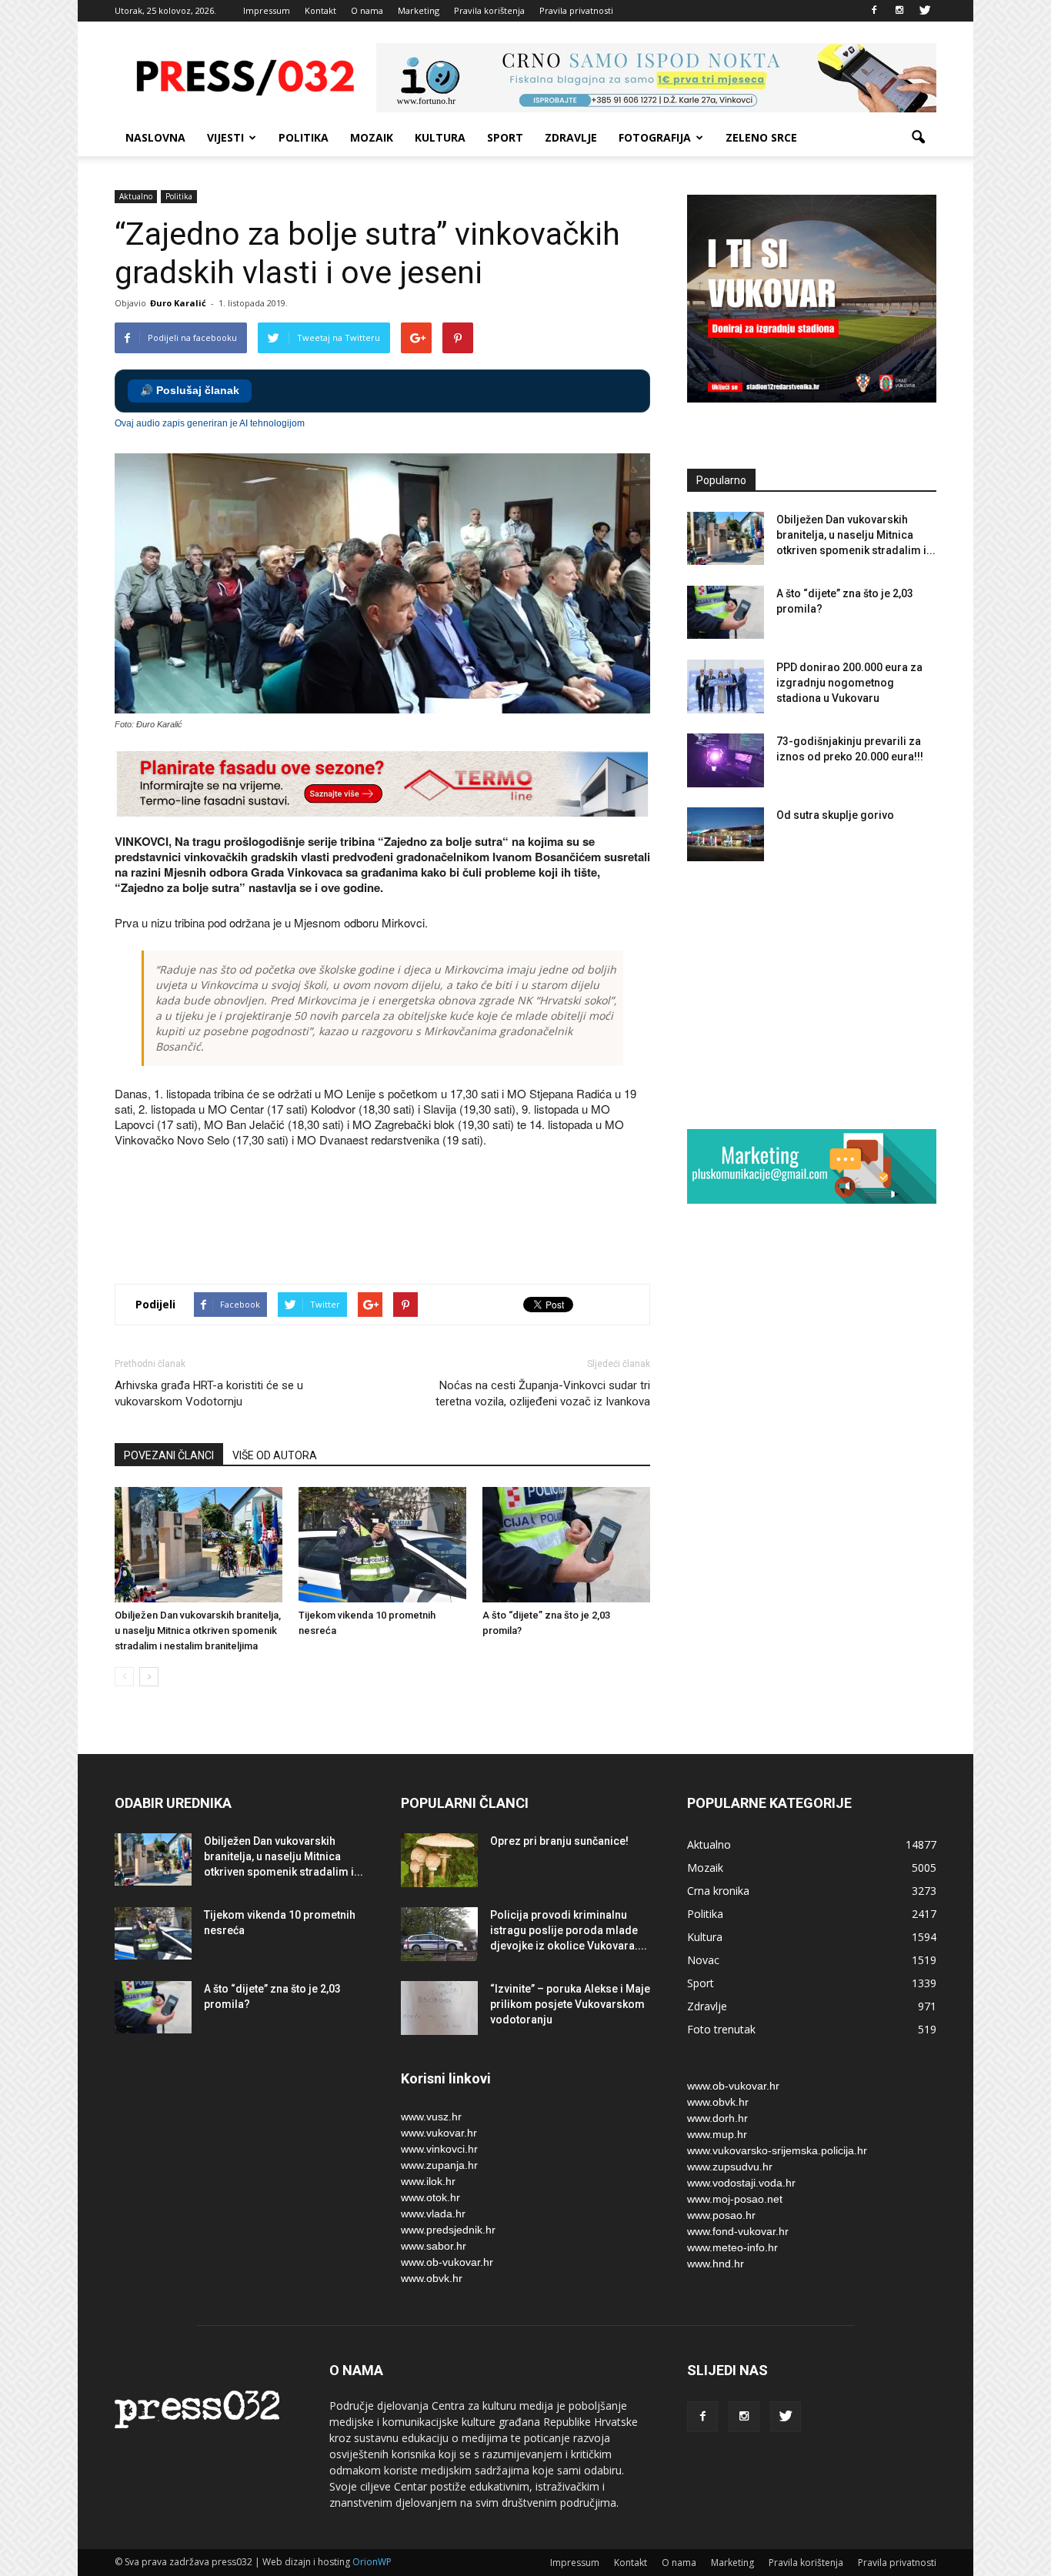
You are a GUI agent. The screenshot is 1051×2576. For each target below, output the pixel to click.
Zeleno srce (761, 137)
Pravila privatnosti (576, 10)
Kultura (440, 137)
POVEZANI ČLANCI (169, 1455)
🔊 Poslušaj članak (190, 391)
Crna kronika (718, 1891)
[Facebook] (874, 11)
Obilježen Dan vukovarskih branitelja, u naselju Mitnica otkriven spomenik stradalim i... (856, 535)
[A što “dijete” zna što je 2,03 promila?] (566, 1545)
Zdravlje (571, 137)
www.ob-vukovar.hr (447, 2262)
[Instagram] (899, 11)
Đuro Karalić (178, 303)
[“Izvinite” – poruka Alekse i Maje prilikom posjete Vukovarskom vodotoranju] (439, 2008)
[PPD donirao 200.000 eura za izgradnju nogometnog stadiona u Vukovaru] (726, 687)
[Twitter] (925, 11)
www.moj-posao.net (735, 2199)
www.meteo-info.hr (732, 2247)
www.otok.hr (430, 2197)
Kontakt (320, 10)
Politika (304, 137)
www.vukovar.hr (439, 2133)
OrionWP (372, 2562)
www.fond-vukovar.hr (738, 2231)
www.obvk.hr (432, 2278)
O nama (367, 10)
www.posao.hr (721, 2215)
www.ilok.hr (428, 2181)
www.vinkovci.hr (439, 2149)
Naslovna (155, 137)
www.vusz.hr (431, 2117)
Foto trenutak (721, 2029)
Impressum (267, 10)
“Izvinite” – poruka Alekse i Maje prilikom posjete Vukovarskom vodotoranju (570, 2004)
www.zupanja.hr (439, 2165)
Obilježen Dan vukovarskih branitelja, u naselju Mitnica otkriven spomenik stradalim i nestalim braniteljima (198, 1630)
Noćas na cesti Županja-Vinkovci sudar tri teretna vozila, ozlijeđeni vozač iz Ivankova (543, 1393)
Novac (703, 1960)
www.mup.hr (717, 2134)
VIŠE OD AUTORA (275, 1455)
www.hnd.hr (716, 2264)
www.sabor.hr (434, 2246)
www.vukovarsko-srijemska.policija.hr (777, 2150)
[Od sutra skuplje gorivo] (726, 834)
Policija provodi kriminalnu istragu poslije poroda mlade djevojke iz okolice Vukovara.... (569, 1930)
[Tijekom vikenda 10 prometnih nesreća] (382, 1545)
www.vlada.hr (433, 2213)
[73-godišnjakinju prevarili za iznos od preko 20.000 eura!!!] (726, 760)
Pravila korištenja (489, 10)
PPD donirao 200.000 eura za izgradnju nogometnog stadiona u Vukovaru (849, 683)
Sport (505, 137)
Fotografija (655, 137)
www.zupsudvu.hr (730, 2167)
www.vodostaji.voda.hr (741, 2183)
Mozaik (372, 137)
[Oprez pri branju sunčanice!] (439, 1860)
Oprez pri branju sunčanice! (559, 1841)
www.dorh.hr (717, 2118)
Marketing (419, 10)
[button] (918, 138)
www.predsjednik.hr (448, 2230)
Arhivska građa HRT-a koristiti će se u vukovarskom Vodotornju (209, 1393)
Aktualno (136, 196)
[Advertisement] (395, 1218)
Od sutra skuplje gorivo (835, 815)
